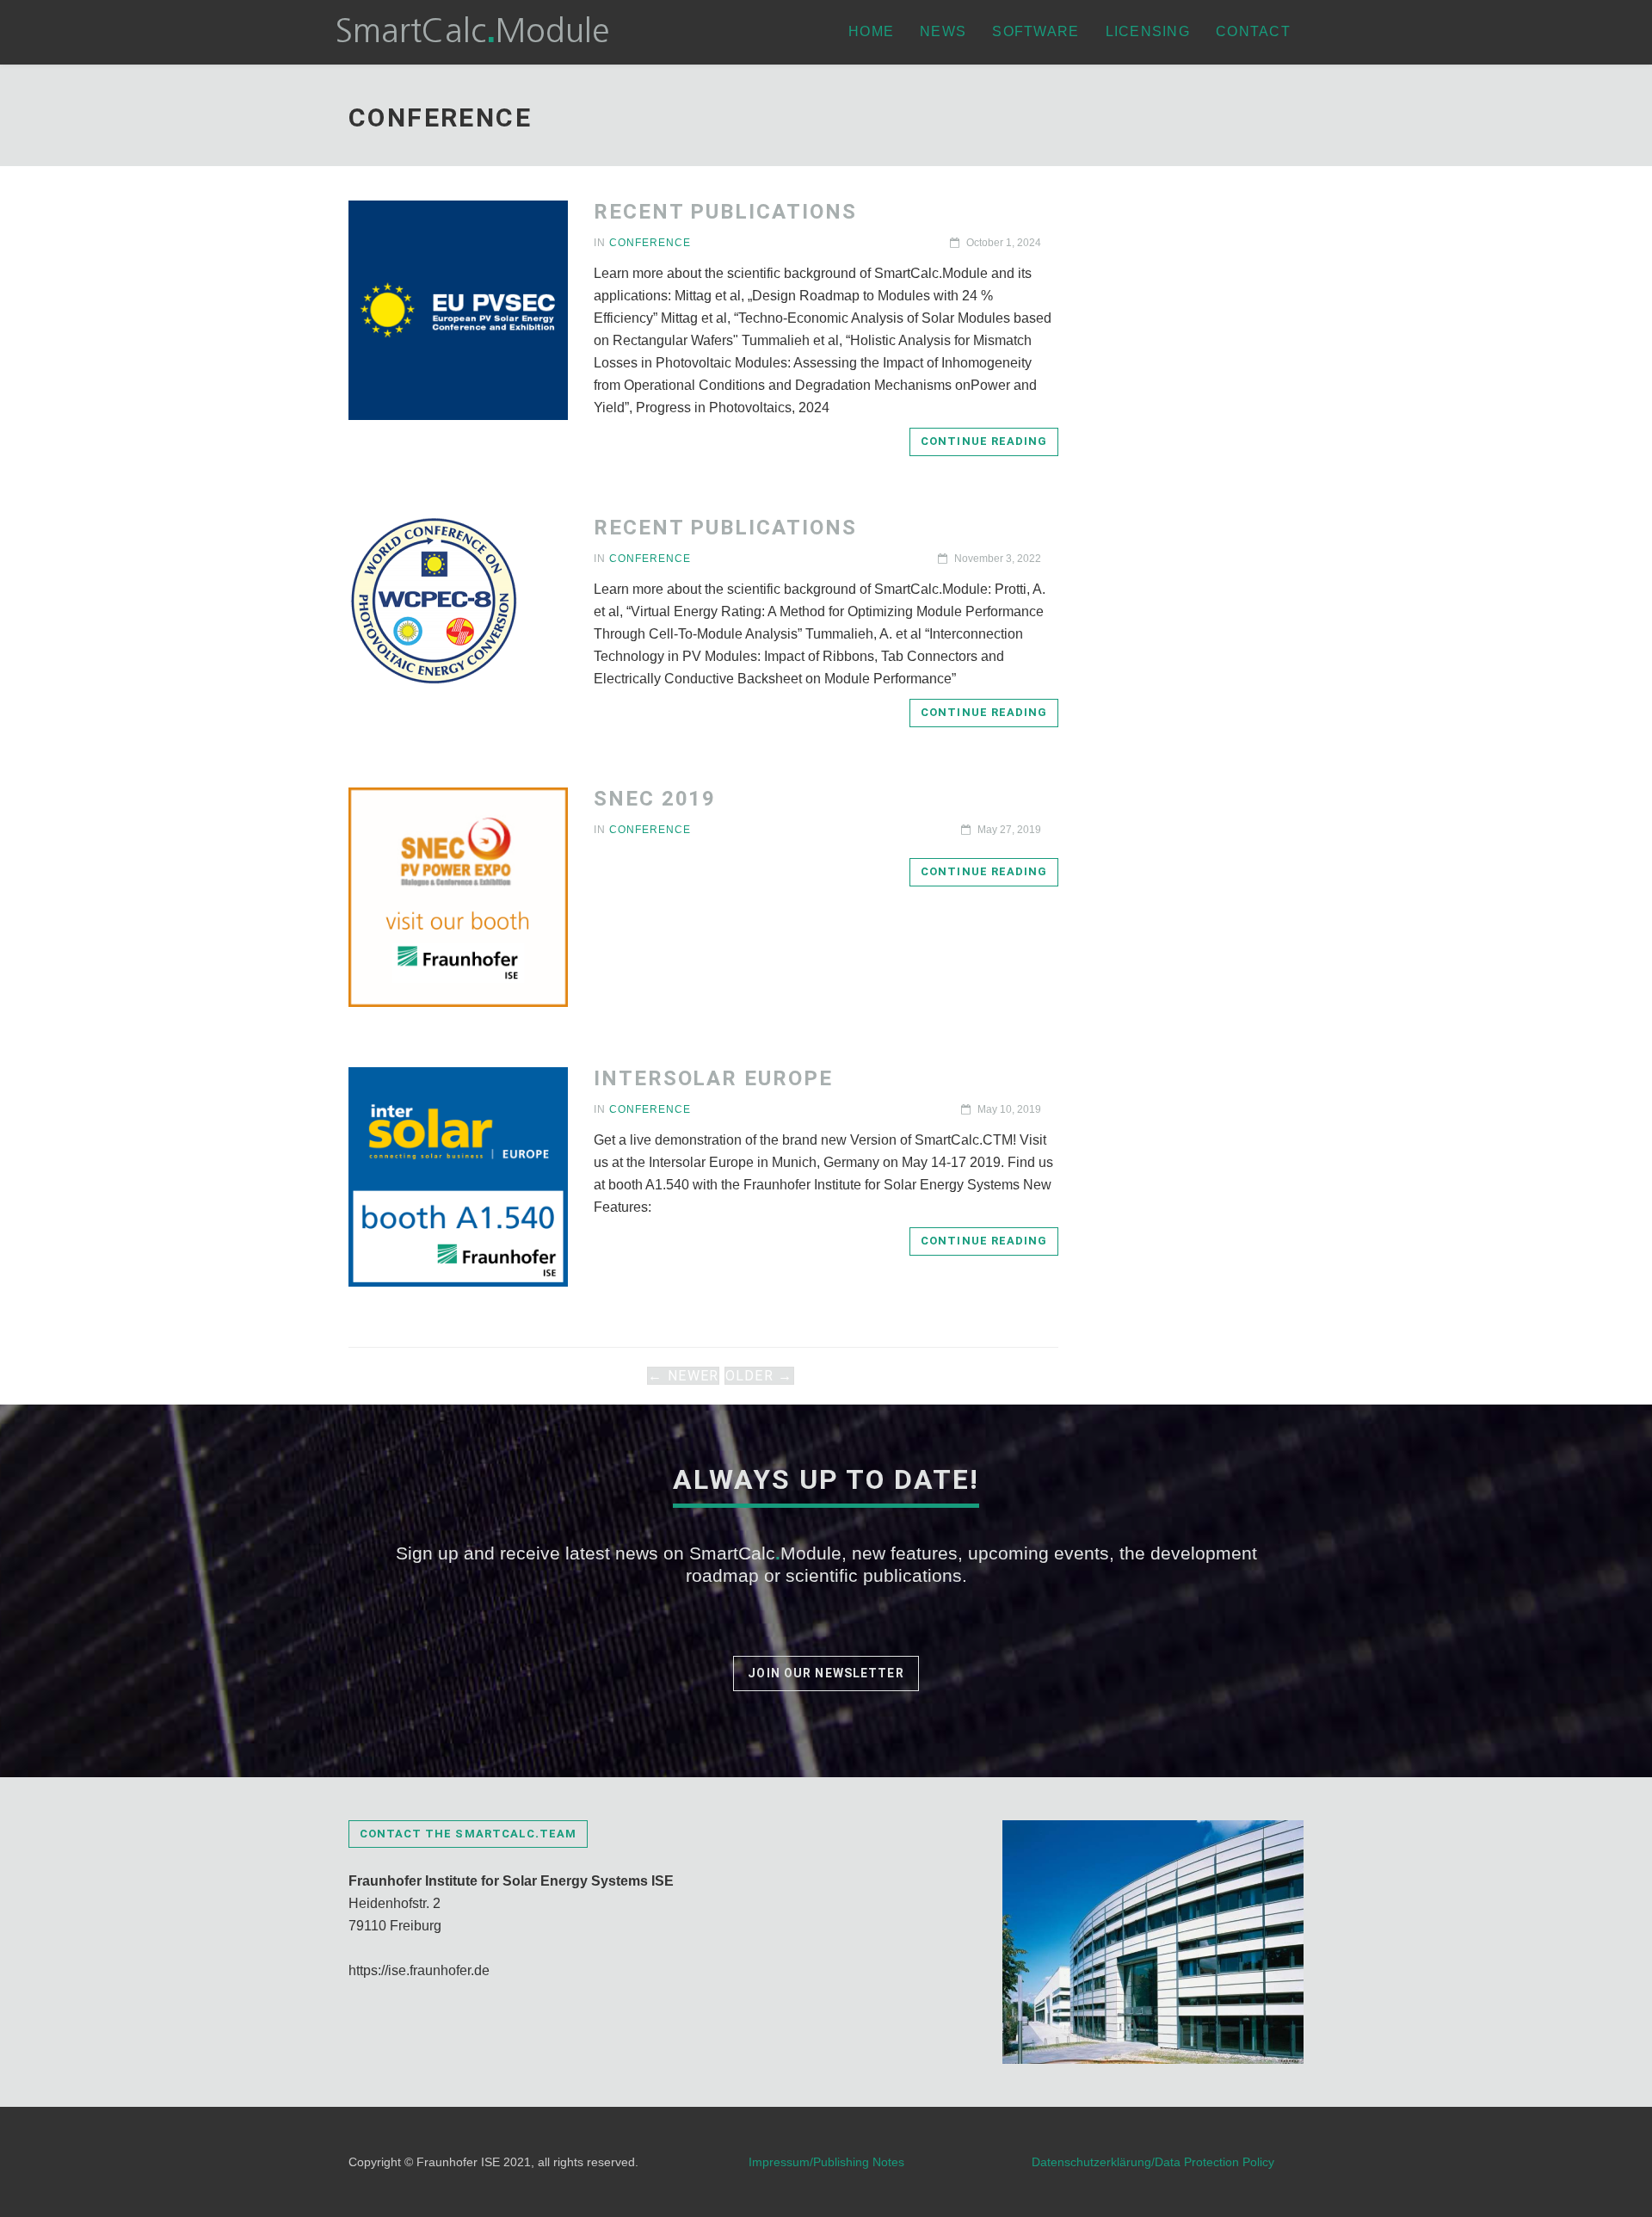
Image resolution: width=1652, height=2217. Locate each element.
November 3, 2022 (996, 559)
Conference (650, 243)
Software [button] (1036, 31)
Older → (759, 1376)
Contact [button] (1253, 31)
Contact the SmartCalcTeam (468, 1834)
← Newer (683, 1376)
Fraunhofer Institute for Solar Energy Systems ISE (511, 1881)
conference (650, 830)
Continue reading (984, 441)
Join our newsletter (826, 1673)
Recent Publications (725, 212)
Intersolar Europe (713, 1078)
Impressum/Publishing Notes (826, 2162)
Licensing (1148, 31)
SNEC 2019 (655, 799)
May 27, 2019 (1008, 830)
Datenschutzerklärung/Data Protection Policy (1153, 2162)
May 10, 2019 (1008, 1109)
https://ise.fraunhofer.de (419, 1970)
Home (871, 31)
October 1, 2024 (1002, 243)
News (943, 31)
